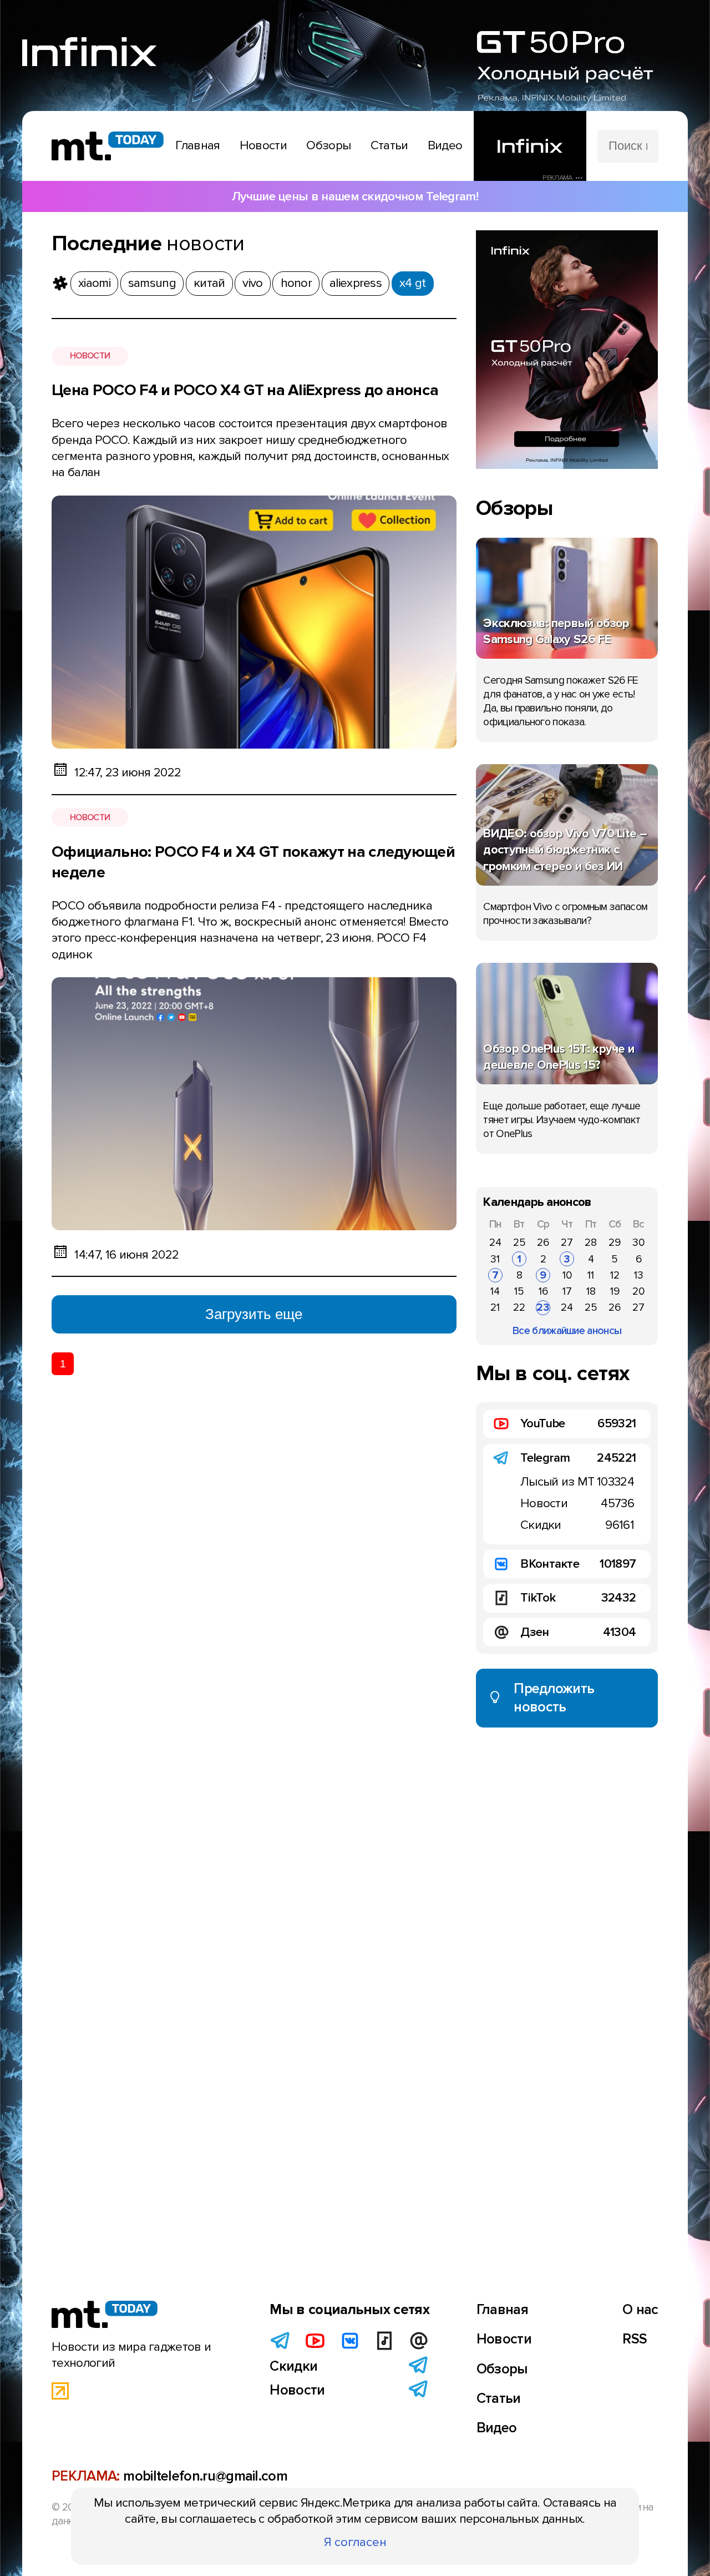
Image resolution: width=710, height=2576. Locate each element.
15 (519, 1291)
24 (495, 1242)
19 (615, 1291)
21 (495, 1307)
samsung (152, 283)
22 (519, 1307)
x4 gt (413, 283)
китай (209, 283)
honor (296, 283)
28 (591, 1242)
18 (591, 1291)
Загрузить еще (254, 1314)
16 (543, 1291)
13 (639, 1275)
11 (591, 1275)
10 (567, 1275)
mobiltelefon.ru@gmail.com (205, 2476)
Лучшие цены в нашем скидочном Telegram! (355, 196)
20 (638, 1291)
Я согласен (355, 2542)
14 (495, 1291)
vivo (252, 283)
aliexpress (356, 283)
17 (567, 1291)
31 (495, 1259)
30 (638, 1242)
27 (567, 1242)
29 (615, 1242)
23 (543, 1307)
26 (543, 1242)
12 (615, 1275)
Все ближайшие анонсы (567, 1331)
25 (519, 1242)
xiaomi (94, 283)
